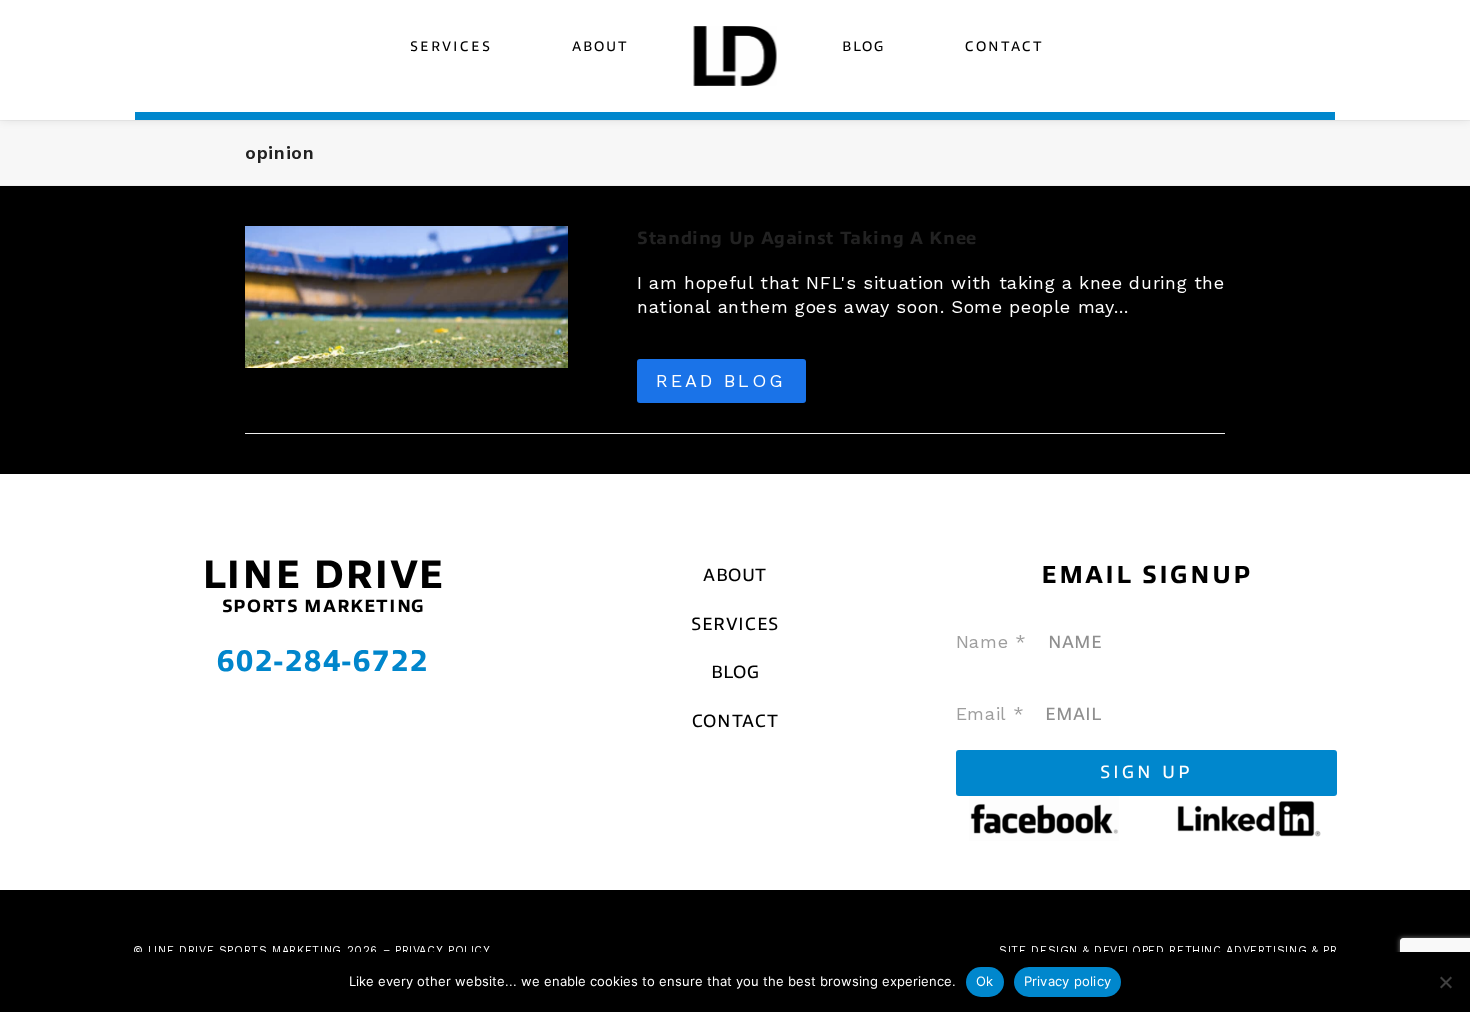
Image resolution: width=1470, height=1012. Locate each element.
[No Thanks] (1445, 982)
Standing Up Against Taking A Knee (807, 238)
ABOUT (735, 575)
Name (991, 641)
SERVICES (735, 624)
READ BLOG (721, 380)
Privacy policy (1068, 981)
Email (990, 713)
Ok (985, 981)
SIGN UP (1146, 772)
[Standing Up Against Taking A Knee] (406, 295)
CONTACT (735, 721)
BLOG (735, 672)
